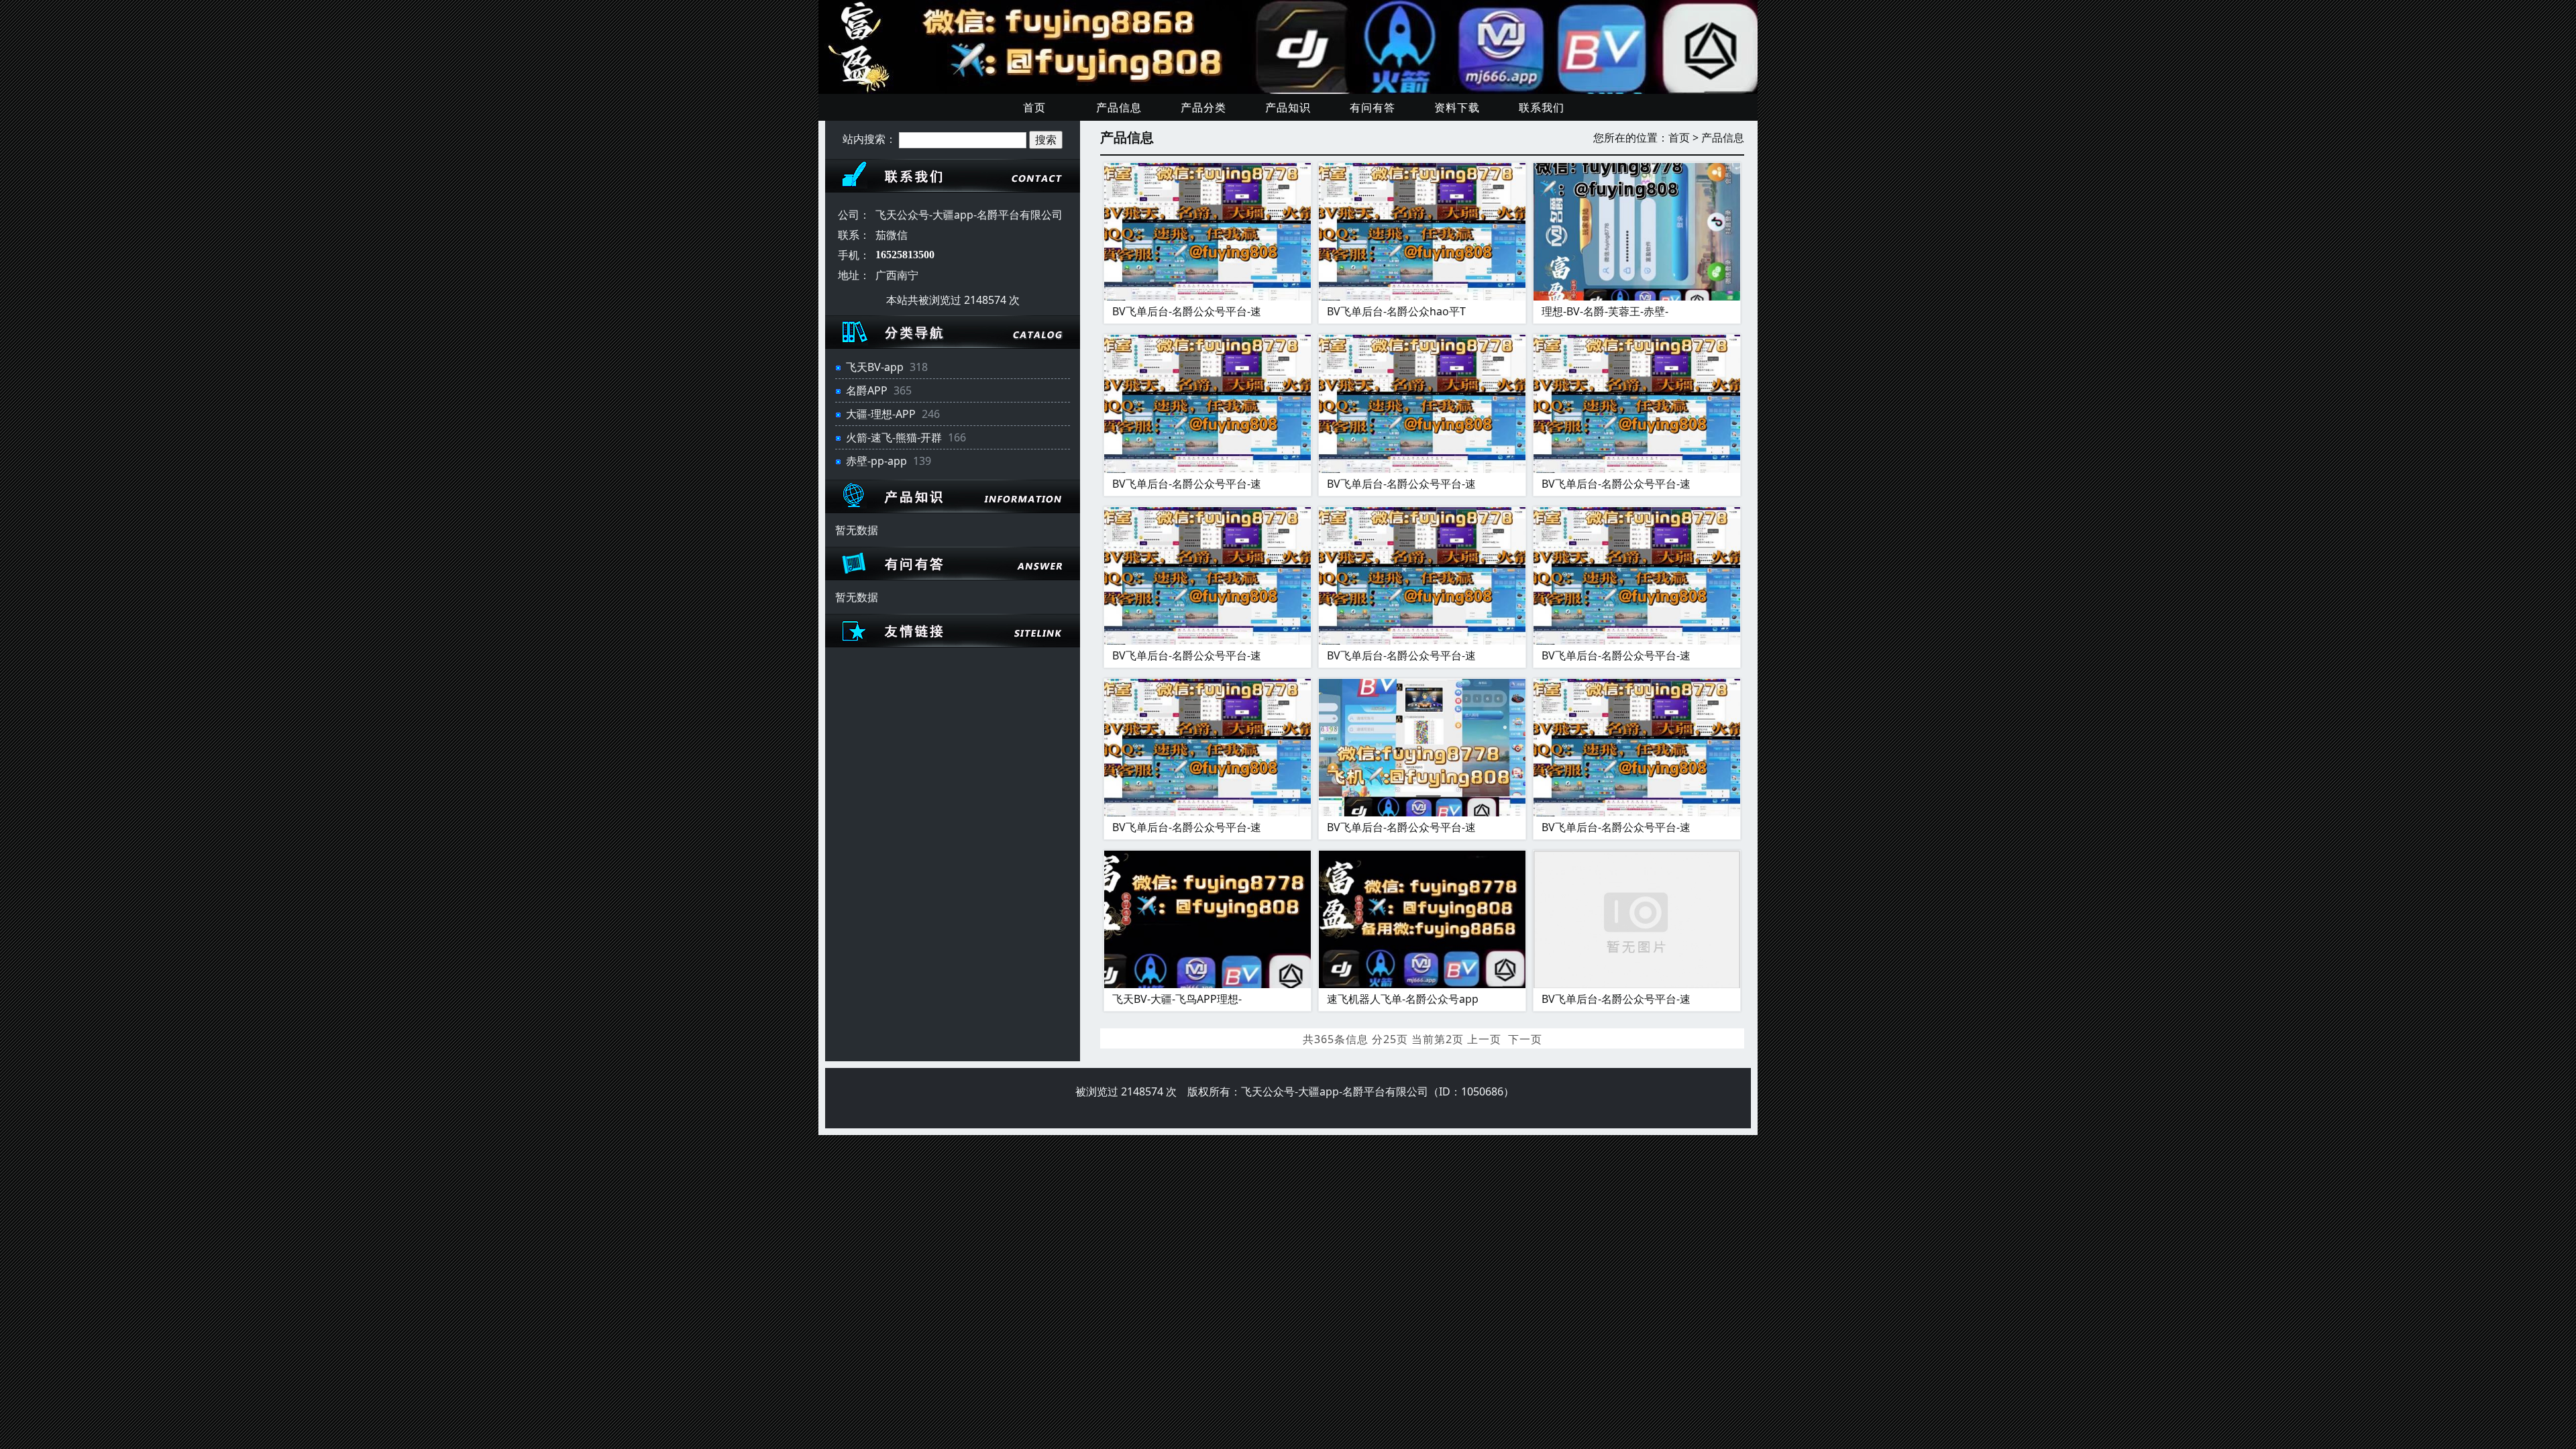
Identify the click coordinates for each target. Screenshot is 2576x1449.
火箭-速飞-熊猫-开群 (894, 437)
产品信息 (1119, 107)
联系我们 (1542, 107)
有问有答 (1373, 107)
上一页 (1484, 1039)
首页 (1034, 107)
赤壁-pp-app (876, 461)
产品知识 (1288, 107)
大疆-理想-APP (881, 414)
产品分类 (1203, 107)
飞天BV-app (875, 367)
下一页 (1525, 1039)
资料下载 (1457, 107)
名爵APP (867, 390)
